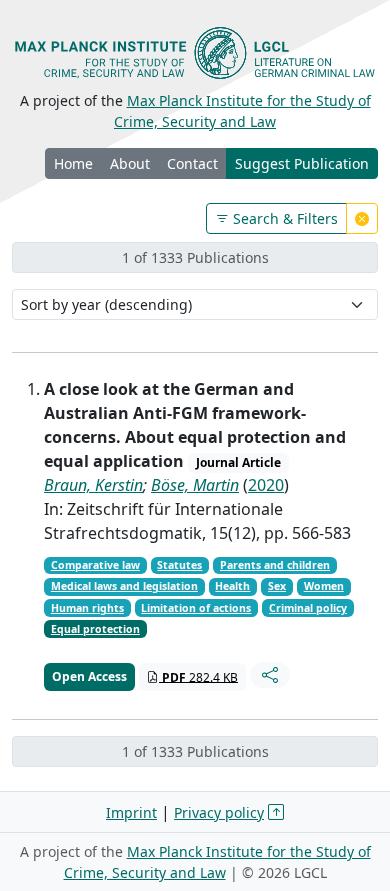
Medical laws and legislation (124, 586)
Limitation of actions (196, 608)
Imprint (131, 812)
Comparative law (95, 565)
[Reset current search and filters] (362, 218)
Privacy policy (219, 812)
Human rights (87, 608)
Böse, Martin (195, 485)
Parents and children (275, 565)
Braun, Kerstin (93, 485)
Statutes (179, 565)
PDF (198, 676)
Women (324, 586)
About (130, 163)
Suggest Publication (302, 163)
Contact (192, 163)
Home (73, 163)
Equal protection (95, 629)
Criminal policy (308, 608)
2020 (266, 485)
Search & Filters (283, 218)
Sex (277, 586)
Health (232, 586)
